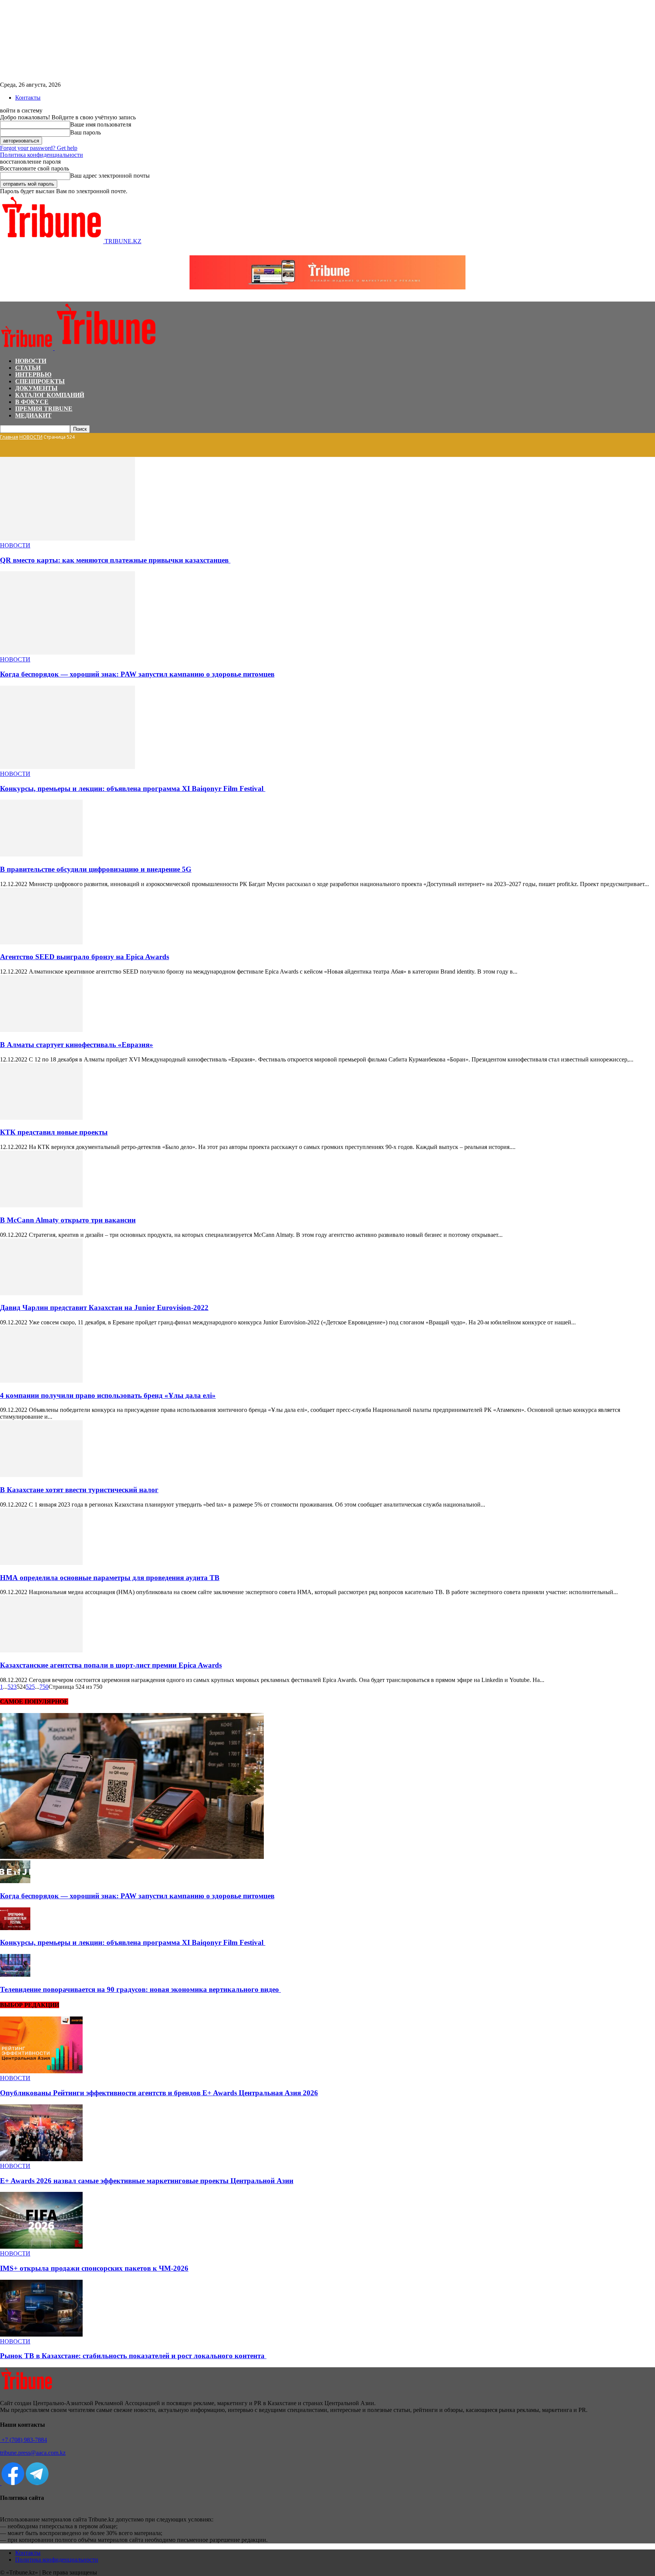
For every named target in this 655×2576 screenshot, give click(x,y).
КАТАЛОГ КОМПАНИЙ (50, 395)
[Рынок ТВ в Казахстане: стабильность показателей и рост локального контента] (41, 2334)
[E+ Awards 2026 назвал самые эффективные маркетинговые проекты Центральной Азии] (41, 2159)
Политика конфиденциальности (42, 155)
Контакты (28, 98)
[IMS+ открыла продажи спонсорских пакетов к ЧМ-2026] (41, 2247)
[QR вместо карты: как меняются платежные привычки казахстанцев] (67, 538)
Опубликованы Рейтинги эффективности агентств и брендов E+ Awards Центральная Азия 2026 (159, 2093)
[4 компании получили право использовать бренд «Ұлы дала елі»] (41, 1381)
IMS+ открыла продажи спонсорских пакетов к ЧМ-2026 (94, 2268)
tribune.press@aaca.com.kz (33, 2453)
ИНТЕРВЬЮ (33, 374)
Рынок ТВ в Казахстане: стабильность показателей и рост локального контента (133, 2356)
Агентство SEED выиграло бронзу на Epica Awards (85, 957)
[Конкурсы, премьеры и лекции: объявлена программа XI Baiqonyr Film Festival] (67, 767)
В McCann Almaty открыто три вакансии (68, 1220)
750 (44, 1687)
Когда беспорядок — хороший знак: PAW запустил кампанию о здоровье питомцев (137, 674)
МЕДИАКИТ (33, 415)
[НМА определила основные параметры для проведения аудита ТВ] (41, 1563)
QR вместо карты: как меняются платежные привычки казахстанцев (115, 560)
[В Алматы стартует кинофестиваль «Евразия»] (41, 1030)
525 (30, 1687)
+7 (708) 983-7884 (24, 2440)
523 (12, 1687)
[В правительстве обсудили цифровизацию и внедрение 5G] (41, 854)
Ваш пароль (85, 132)
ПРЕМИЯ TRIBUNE (44, 409)
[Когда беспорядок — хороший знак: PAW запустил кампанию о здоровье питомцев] (67, 653)
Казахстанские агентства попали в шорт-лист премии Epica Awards (111, 1665)
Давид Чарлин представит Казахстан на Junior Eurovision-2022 (104, 1308)
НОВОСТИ (31, 361)
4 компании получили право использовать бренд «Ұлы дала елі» (108, 1395)
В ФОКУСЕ (32, 402)
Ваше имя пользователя (101, 124)
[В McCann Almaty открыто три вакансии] (41, 1205)
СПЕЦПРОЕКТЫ (40, 381)
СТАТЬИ (28, 368)
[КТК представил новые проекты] (41, 1118)
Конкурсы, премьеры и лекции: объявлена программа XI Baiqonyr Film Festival (133, 789)
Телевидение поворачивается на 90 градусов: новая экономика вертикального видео (140, 1989)
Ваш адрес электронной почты (110, 176)
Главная (9, 437)
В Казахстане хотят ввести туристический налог (79, 1490)
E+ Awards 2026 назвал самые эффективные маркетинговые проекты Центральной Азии (147, 2181)
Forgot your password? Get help (39, 148)
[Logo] (27, 348)
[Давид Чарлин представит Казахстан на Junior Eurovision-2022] (41, 1293)
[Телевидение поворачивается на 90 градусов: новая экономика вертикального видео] (15, 1975)
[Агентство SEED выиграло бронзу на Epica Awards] (41, 942)
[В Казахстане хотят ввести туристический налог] (41, 1475)
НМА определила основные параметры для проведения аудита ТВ (110, 1578)
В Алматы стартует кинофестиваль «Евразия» (77, 1045)
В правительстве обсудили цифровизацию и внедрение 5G (96, 869)
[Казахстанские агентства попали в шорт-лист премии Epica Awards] (41, 1650)
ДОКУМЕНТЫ (36, 388)
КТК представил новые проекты (54, 1132)
